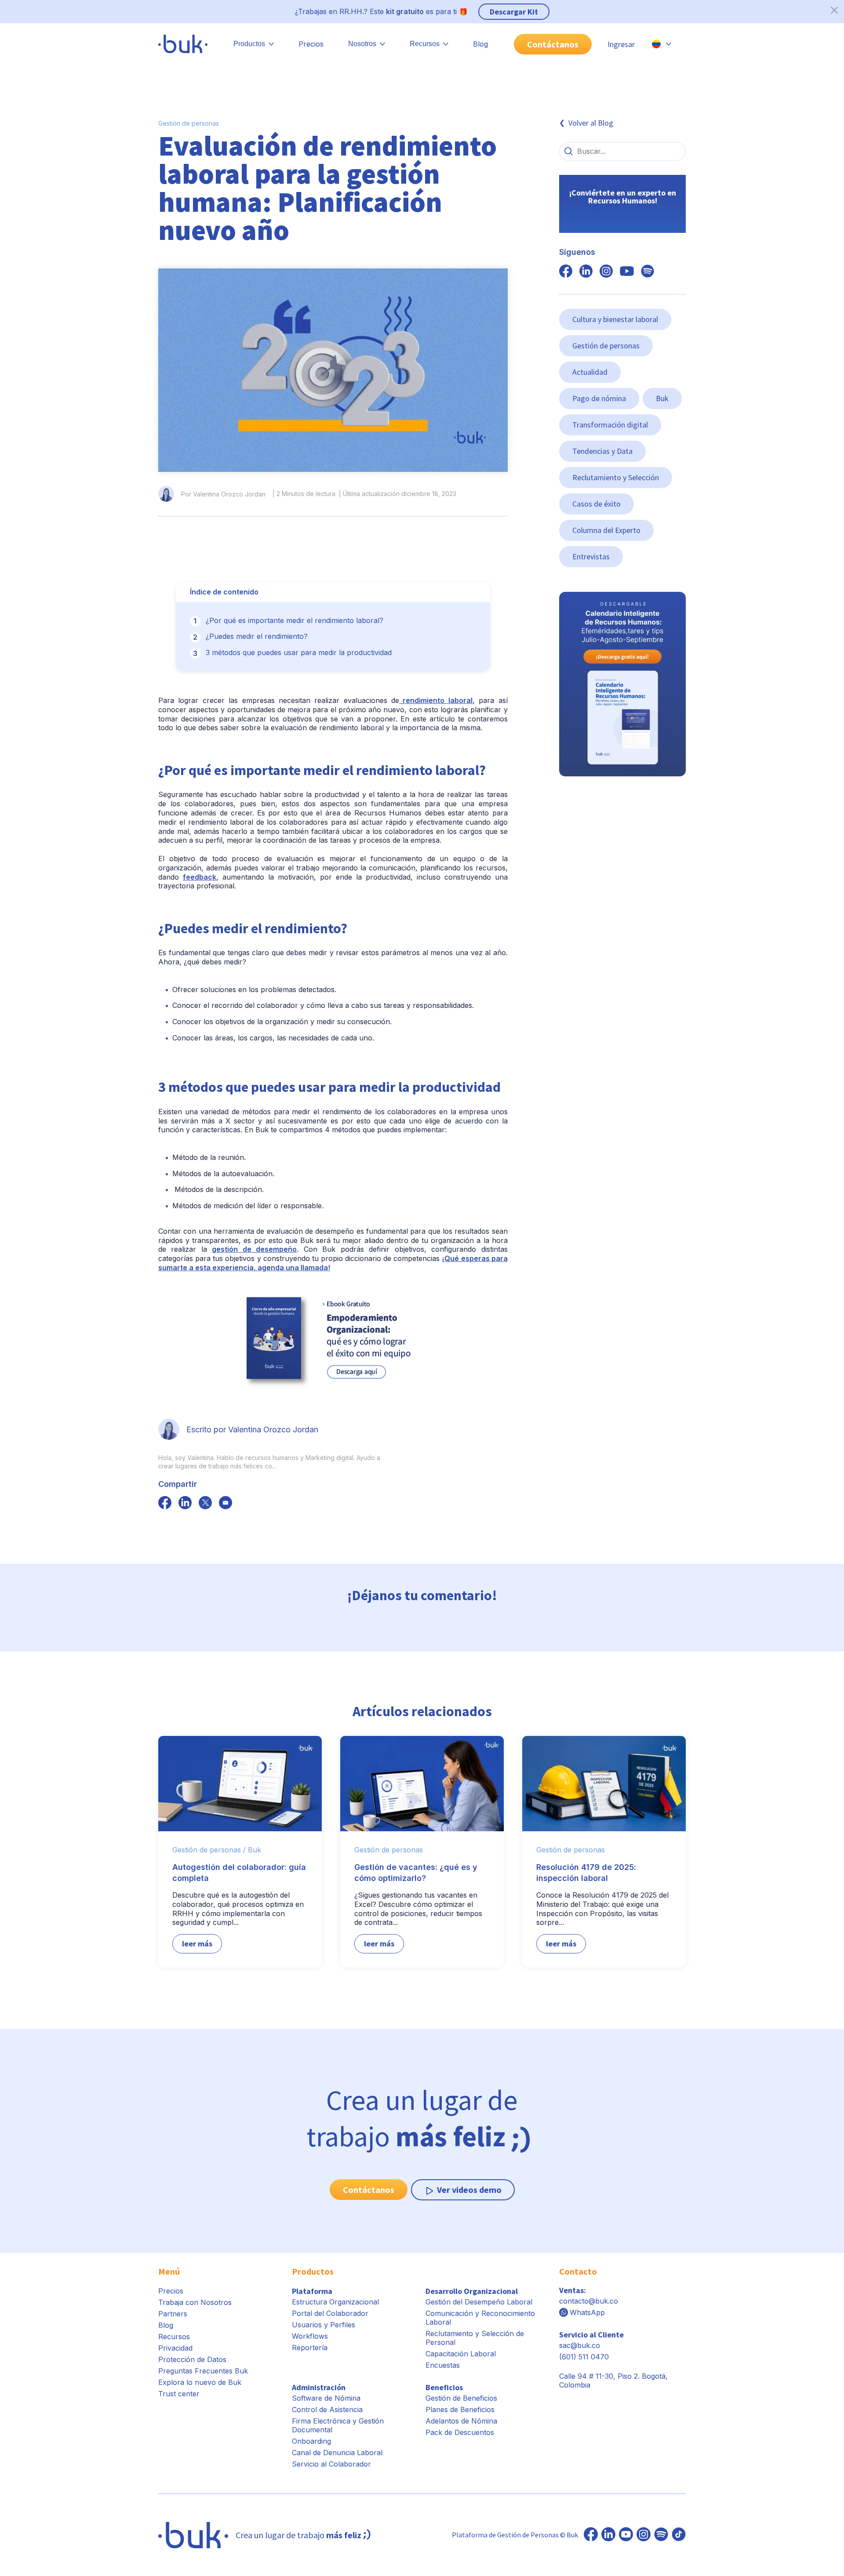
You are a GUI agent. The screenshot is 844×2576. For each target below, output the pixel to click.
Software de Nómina (326, 2398)
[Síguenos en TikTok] (679, 2535)
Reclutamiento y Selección (616, 477)
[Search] (568, 151)
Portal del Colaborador (330, 2313)
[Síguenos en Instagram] (644, 2535)
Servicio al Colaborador (331, 2464)
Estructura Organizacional (335, 2302)
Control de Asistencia (327, 2409)
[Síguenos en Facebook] (591, 2535)
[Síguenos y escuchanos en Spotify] (648, 272)
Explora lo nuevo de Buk (200, 2382)
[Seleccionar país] (662, 44)
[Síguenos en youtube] (627, 272)
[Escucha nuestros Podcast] (661, 2535)
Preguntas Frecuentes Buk (203, 2371)
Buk (662, 398)
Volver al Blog (591, 123)
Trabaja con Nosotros (195, 2302)
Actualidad (590, 372)
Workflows (310, 2336)
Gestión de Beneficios (461, 2398)
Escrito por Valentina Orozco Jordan (252, 1429)
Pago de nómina (599, 398)
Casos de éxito (597, 504)
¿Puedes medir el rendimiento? (257, 636)
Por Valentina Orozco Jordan (223, 494)
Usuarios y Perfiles (324, 2325)
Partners (173, 2314)
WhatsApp (587, 2312)
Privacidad (175, 2348)
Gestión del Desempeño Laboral (479, 2302)
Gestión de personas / (209, 1850)
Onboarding (311, 2441)
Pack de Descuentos (460, 2432)
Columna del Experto (606, 530)
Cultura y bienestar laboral (615, 319)
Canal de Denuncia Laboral (337, 2453)
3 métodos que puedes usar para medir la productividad (299, 652)
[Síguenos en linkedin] (586, 272)
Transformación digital (610, 425)
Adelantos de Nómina (461, 2421)
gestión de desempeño (254, 1249)
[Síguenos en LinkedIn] (608, 2535)
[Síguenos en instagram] (606, 272)
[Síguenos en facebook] (165, 1504)
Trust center (179, 2394)
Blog (480, 44)
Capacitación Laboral (461, 2354)
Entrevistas (591, 556)
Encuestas (443, 2365)
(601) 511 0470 (584, 2357)
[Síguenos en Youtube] (626, 2535)
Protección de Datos (192, 2359)
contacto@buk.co (589, 2301)
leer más (197, 1944)
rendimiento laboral (436, 700)
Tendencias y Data (602, 451)
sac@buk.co (580, 2345)
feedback (200, 877)
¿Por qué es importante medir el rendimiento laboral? (295, 620)
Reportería (310, 2348)
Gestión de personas (189, 123)
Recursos (174, 2337)
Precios (311, 44)
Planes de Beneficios (460, 2409)
